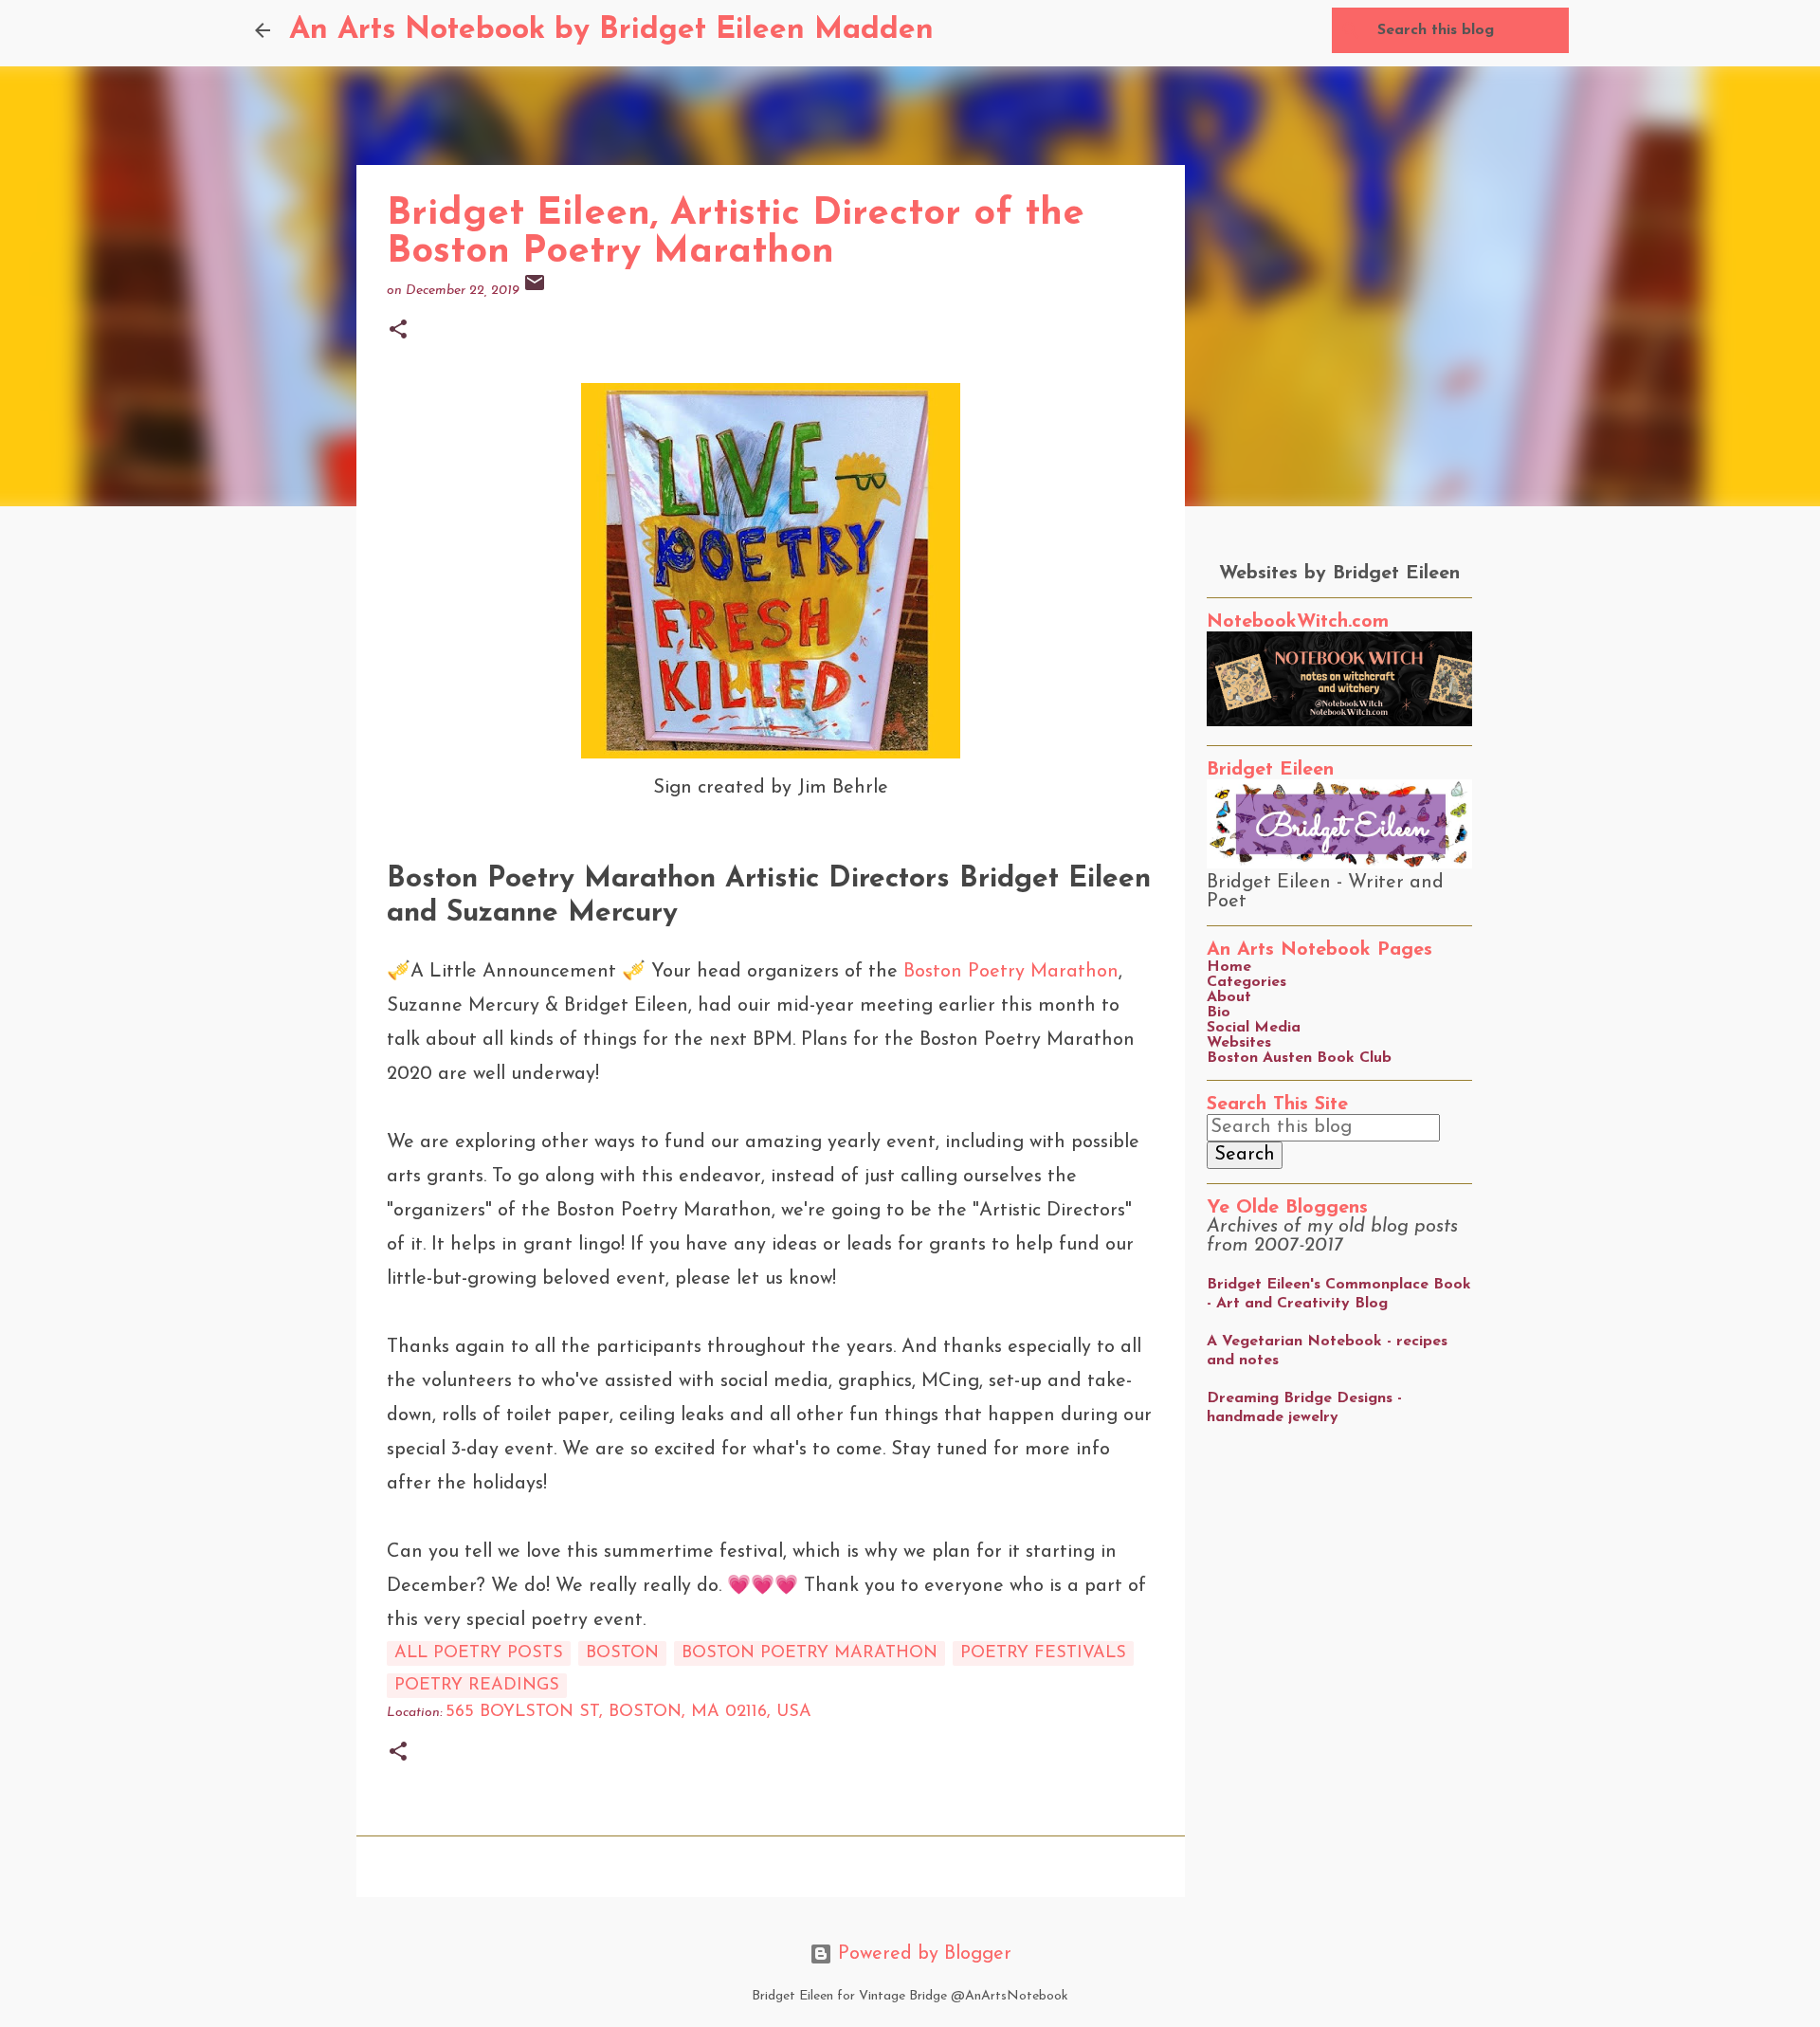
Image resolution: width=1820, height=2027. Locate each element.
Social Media (1254, 1028)
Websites (1239, 1043)
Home (1229, 967)
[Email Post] (535, 291)
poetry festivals (1043, 1653)
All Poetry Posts (479, 1653)
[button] (398, 331)
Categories (1247, 982)
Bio (1219, 1013)
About (1229, 997)
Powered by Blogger (922, 1954)
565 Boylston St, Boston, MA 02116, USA (628, 1712)
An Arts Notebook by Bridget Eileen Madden (611, 30)
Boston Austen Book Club (1299, 1058)
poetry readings (477, 1686)
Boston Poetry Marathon (1011, 972)
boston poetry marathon (810, 1653)
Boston (622, 1653)
